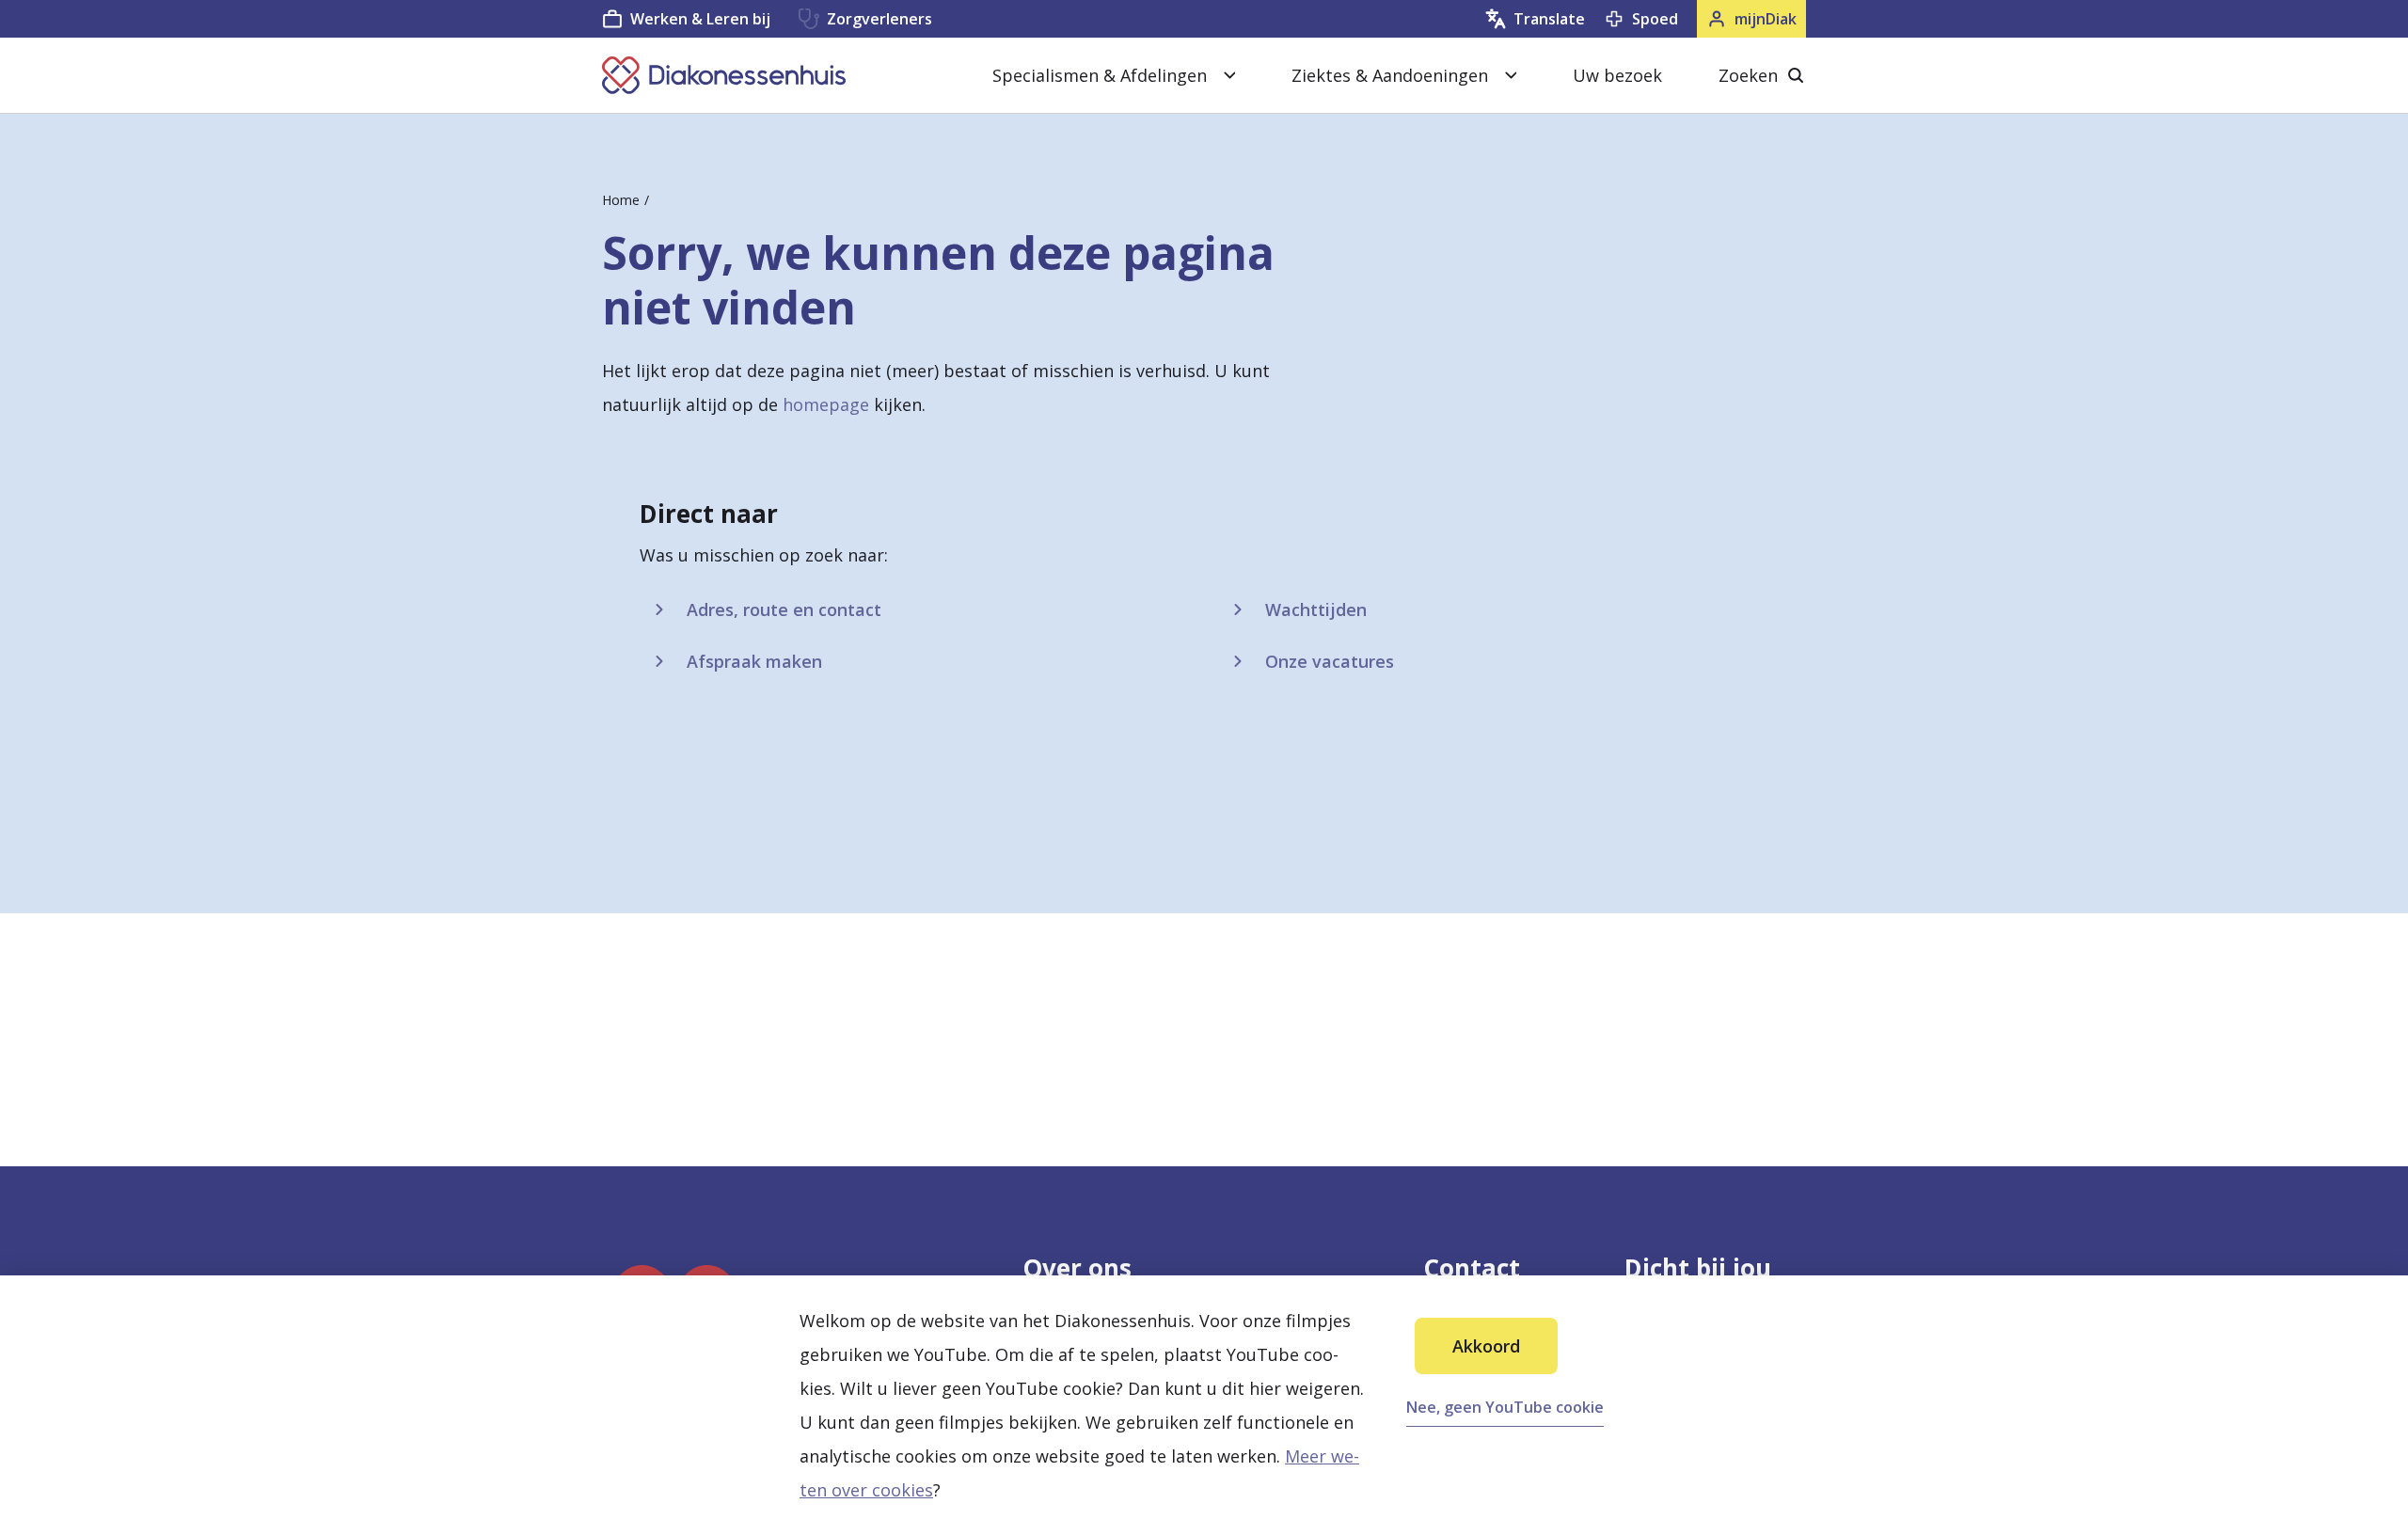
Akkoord (1486, 1346)
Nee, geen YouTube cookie (1505, 1407)
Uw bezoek (1617, 75)
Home (621, 200)
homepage (826, 404)
